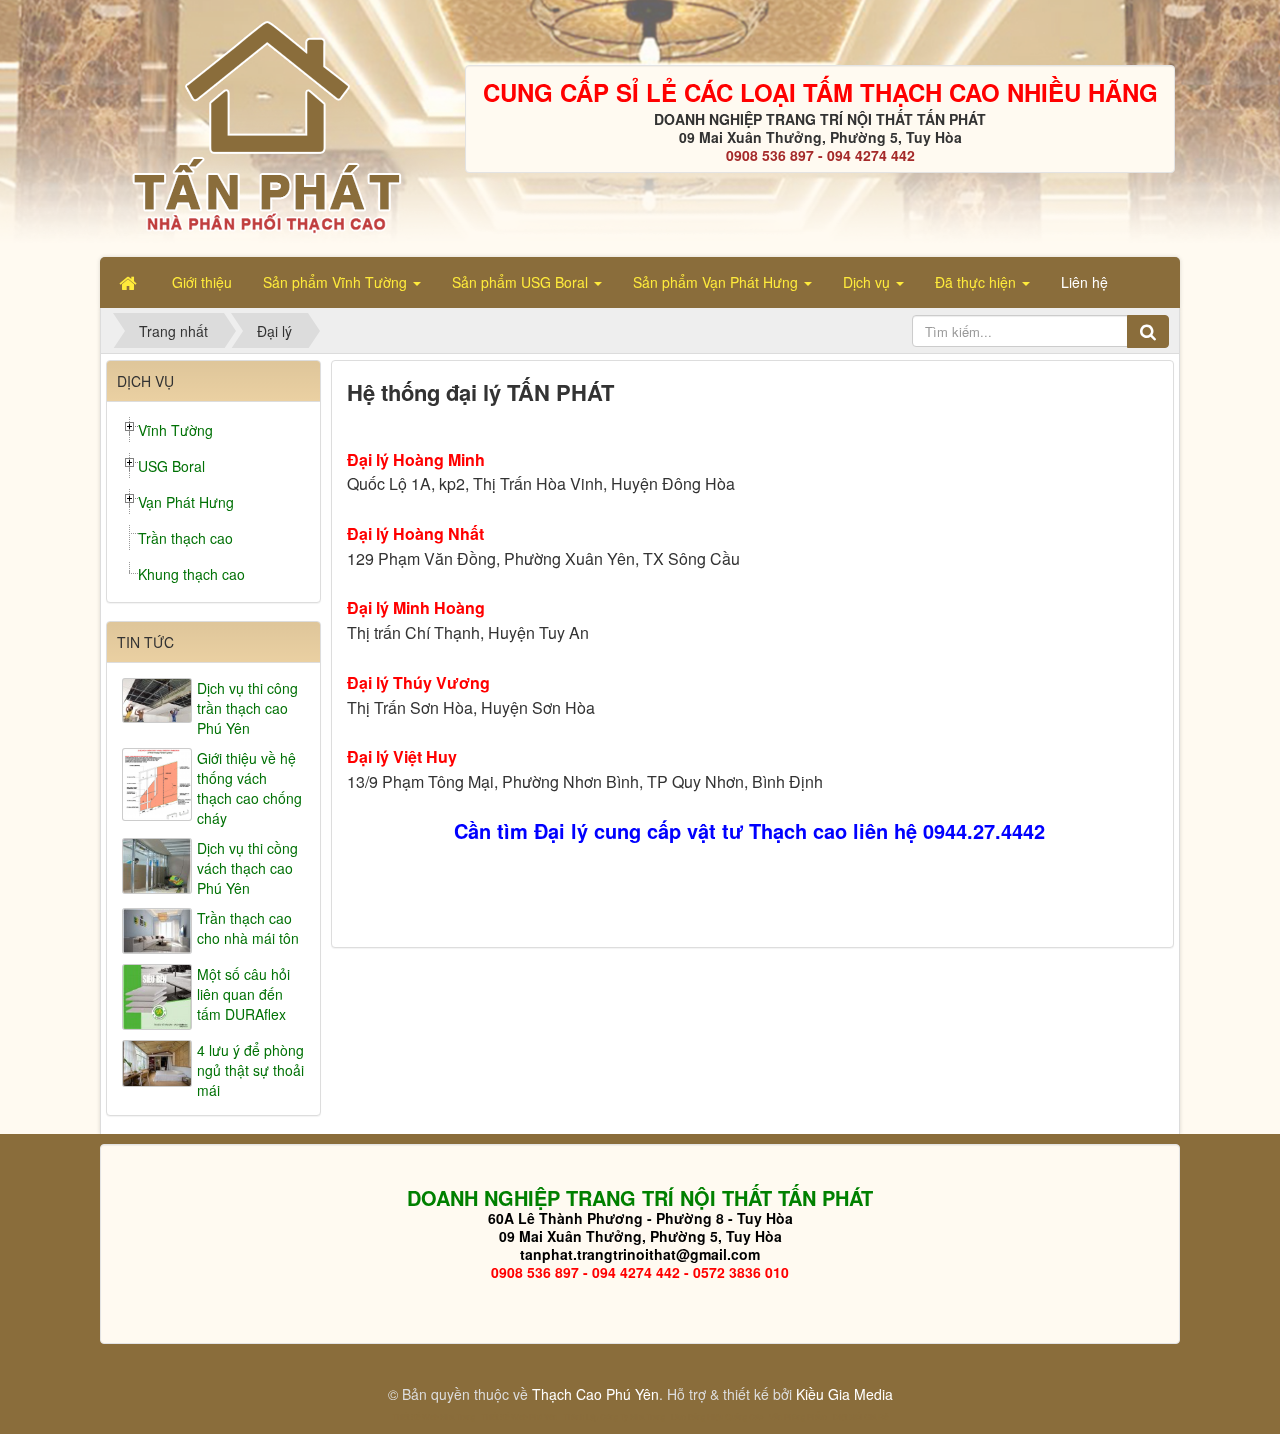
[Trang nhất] (130, 282)
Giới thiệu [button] (202, 282)
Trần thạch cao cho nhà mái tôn (248, 928)
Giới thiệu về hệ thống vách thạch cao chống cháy (249, 788)
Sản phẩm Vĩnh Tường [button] (337, 282)
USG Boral (171, 466)
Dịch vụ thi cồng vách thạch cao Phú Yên (247, 868)
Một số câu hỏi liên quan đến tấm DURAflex (243, 994)
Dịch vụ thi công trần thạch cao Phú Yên (247, 708)
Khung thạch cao (191, 574)
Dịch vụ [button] (868, 282)
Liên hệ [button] (1084, 282)
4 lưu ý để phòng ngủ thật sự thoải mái (250, 1070)
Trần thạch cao (185, 538)
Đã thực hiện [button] (977, 282)
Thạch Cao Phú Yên (595, 1394)
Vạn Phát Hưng (186, 502)
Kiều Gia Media (844, 1394)
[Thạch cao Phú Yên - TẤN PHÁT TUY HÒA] (265, 126)
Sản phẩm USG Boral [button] (522, 282)
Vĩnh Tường (175, 430)
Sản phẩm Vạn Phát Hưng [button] (717, 282)
